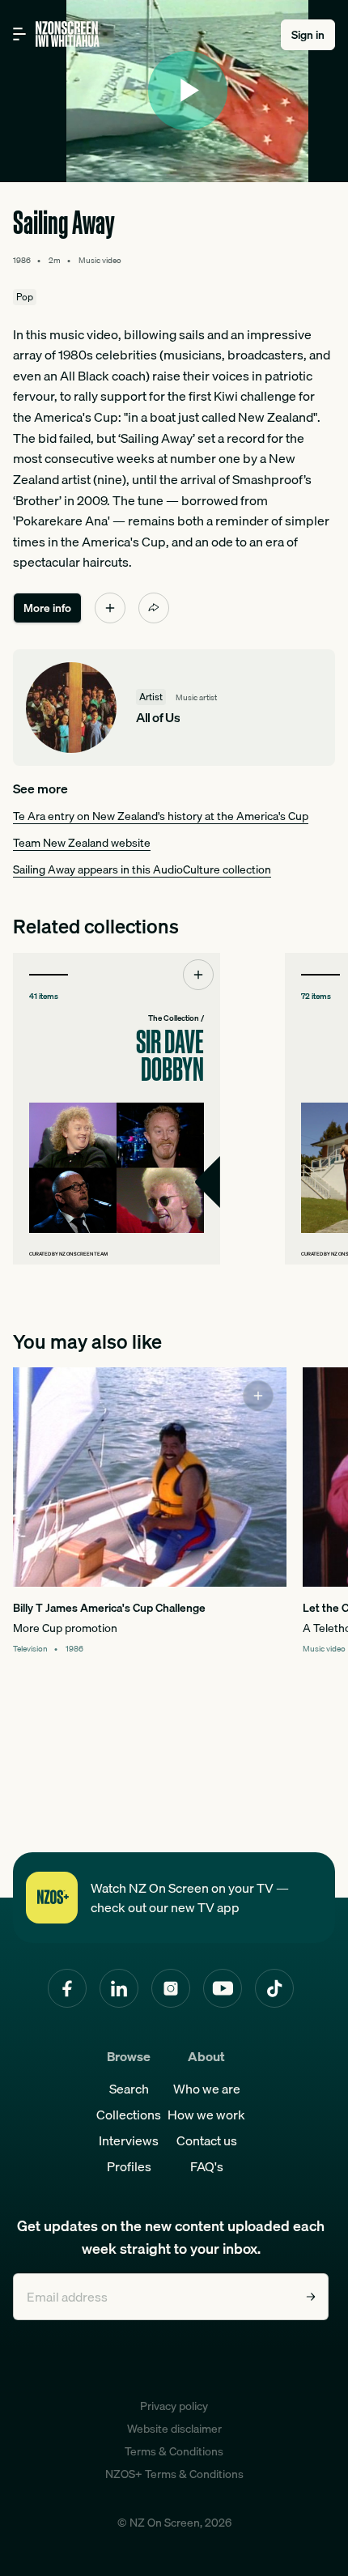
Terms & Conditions (174, 2451)
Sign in (308, 35)
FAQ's (207, 2166)
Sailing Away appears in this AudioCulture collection (142, 869)
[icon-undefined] (110, 608)
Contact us (207, 2140)
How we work (206, 2115)
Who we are (207, 2089)
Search (129, 2089)
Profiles (129, 2166)
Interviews (129, 2140)
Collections (129, 2115)
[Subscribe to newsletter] (311, 2297)
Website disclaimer (174, 2429)
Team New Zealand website (82, 843)
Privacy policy (174, 2406)
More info (47, 608)
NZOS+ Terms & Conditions (174, 2474)
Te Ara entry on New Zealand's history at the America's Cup (161, 816)
